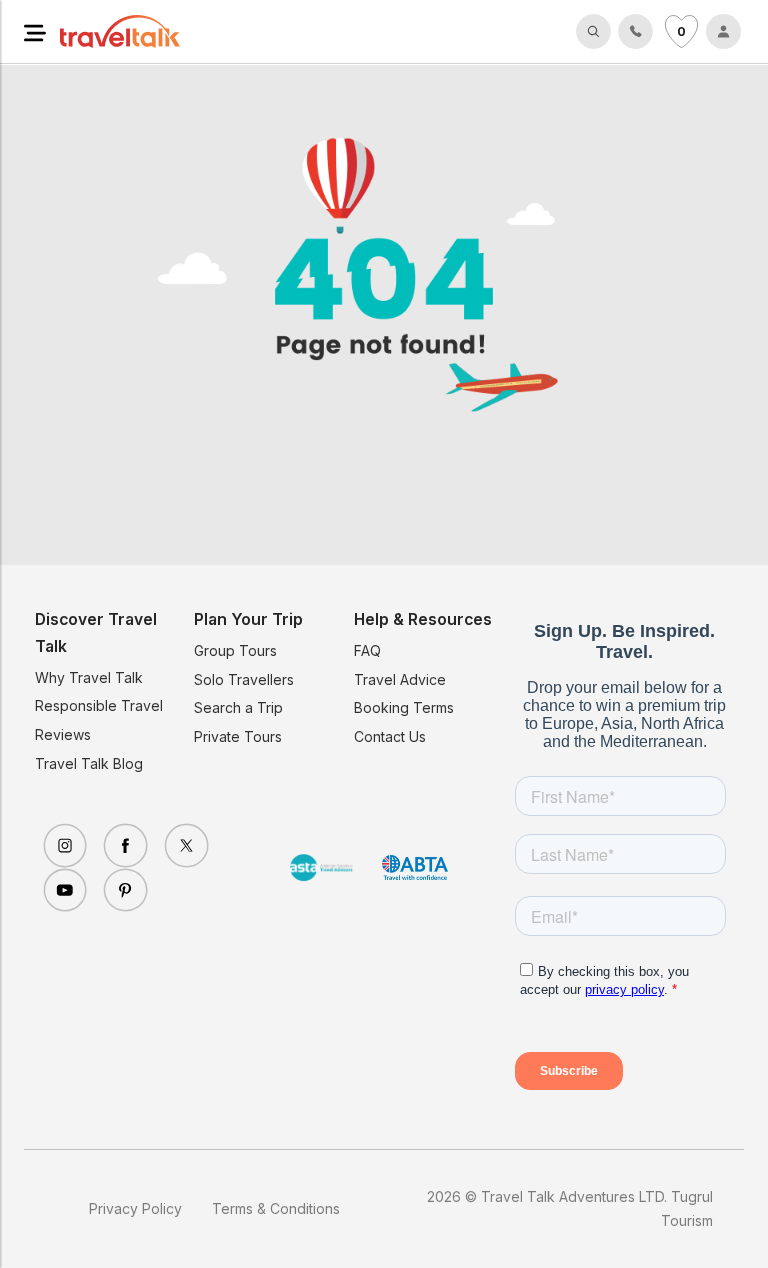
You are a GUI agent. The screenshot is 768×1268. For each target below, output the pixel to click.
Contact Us (390, 736)
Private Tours (238, 736)
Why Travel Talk (89, 677)
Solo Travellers (244, 679)
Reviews (63, 734)
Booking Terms (404, 707)
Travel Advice (400, 679)
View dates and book (411, 1232)
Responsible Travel (99, 705)
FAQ (367, 650)
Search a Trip (238, 707)
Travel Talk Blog (89, 763)
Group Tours (235, 650)
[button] (35, 31)
